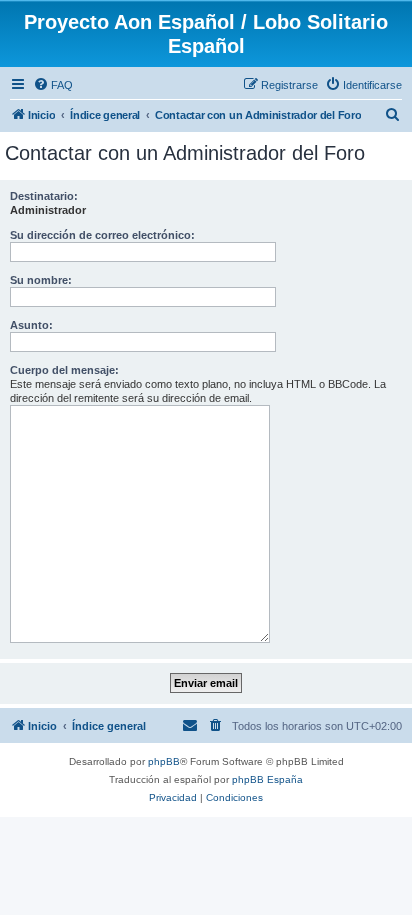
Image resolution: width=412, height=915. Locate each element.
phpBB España (267, 779)
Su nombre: (41, 280)
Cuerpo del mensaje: (64, 370)
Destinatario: (44, 196)
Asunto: (31, 325)
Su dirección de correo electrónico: (102, 235)
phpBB (164, 761)
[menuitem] (53, 85)
